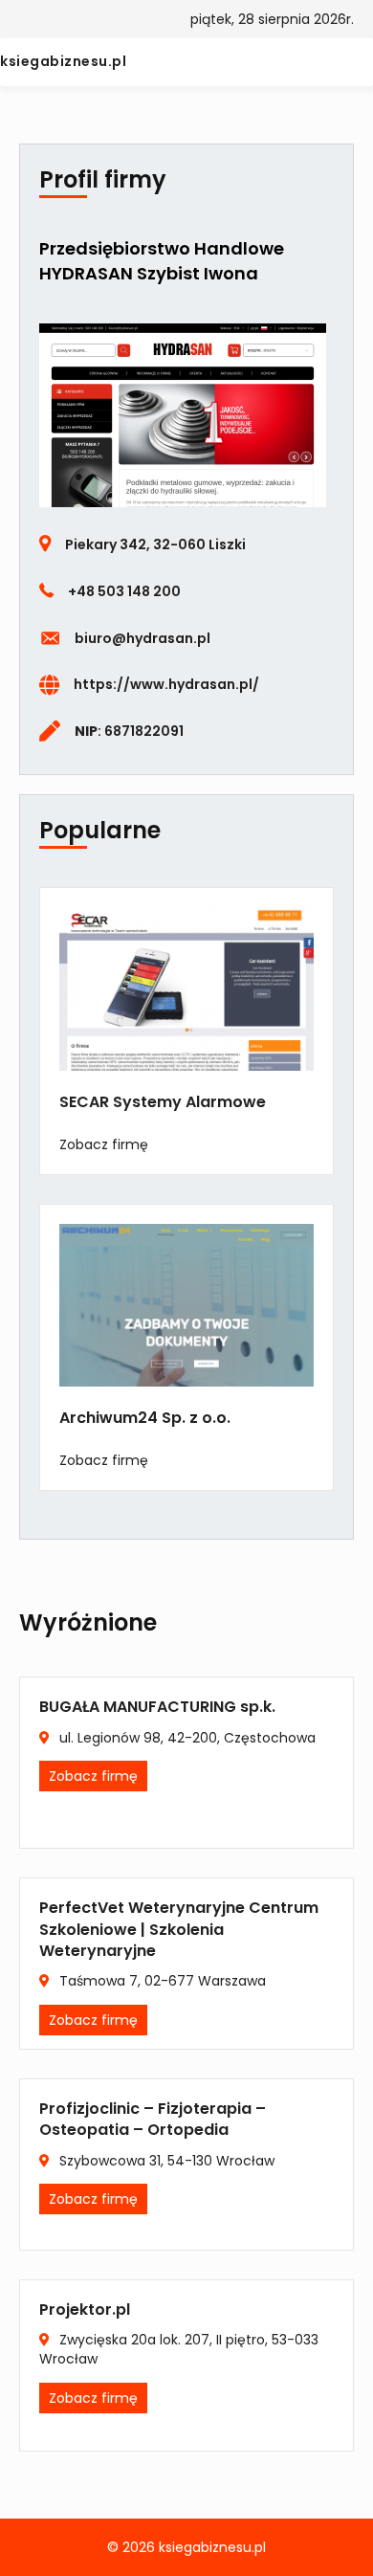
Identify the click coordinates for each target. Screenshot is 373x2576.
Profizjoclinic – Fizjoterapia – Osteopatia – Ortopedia (153, 2119)
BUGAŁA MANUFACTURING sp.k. (157, 1707)
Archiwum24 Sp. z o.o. (145, 1418)
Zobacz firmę (104, 1144)
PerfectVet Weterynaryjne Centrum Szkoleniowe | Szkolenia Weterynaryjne (179, 1929)
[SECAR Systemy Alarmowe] (186, 988)
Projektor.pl (85, 2310)
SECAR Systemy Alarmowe (163, 1102)
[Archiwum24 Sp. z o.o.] (186, 1304)
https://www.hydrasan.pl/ (166, 684)
